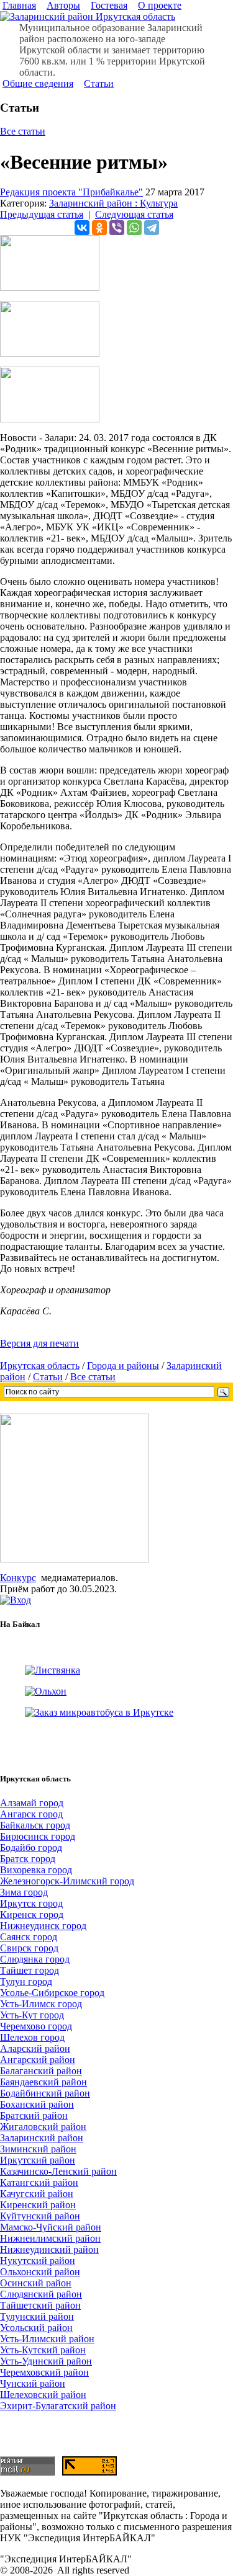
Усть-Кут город (32, 2015)
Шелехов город (32, 2037)
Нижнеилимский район (50, 2238)
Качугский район (37, 2194)
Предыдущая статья (42, 214)
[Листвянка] (53, 1670)
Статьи (99, 83)
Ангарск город (31, 1814)
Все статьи (23, 131)
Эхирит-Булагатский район (58, 2406)
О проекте (160, 5)
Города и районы (123, 1366)
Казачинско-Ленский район (58, 2171)
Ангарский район (38, 2060)
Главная (19, 5)
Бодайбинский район (45, 2093)
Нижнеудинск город (43, 1926)
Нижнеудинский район (49, 2249)
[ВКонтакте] (82, 228)
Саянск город (29, 1937)
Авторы (63, 5)
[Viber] (117, 228)
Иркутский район (38, 2160)
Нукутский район (38, 2261)
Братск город (28, 1859)
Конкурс (18, 1578)
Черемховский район (44, 2372)
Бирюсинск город (38, 1836)
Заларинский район (42, 2138)
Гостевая (109, 5)
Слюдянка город (35, 1959)
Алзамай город (32, 1803)
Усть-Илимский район (47, 2339)
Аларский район (35, 2048)
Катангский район (39, 2182)
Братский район (34, 2115)
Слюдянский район (41, 2294)
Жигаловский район (43, 2127)
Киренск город (32, 1914)
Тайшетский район (40, 2305)
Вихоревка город (36, 1870)
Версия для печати (39, 1343)
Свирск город (29, 1948)
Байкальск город (35, 1825)
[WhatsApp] (134, 228)
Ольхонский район (40, 2272)
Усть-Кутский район (43, 2350)
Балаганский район (41, 2071)
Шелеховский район (43, 2395)
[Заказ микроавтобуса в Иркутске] (99, 1712)
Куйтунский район (40, 2216)
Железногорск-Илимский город (67, 1881)
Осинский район (36, 2283)
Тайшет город (30, 1970)
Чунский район (33, 2383)
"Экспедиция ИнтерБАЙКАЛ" (66, 2559)
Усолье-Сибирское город (52, 1993)
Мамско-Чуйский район (51, 2227)
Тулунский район (37, 2316)
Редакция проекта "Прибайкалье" (71, 192)
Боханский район (37, 2104)
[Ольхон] (46, 1691)
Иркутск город (31, 1903)
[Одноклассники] (99, 228)
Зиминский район (38, 2149)
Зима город (24, 1892)
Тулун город (26, 1981)
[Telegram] (152, 228)
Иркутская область (40, 1366)
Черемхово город (36, 2026)
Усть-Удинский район (46, 2361)
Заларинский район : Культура (113, 203)
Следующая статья (134, 214)
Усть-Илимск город (41, 2004)
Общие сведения (38, 83)
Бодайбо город (31, 1847)
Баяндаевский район (43, 2082)
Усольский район (36, 2328)
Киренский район (38, 2205)
